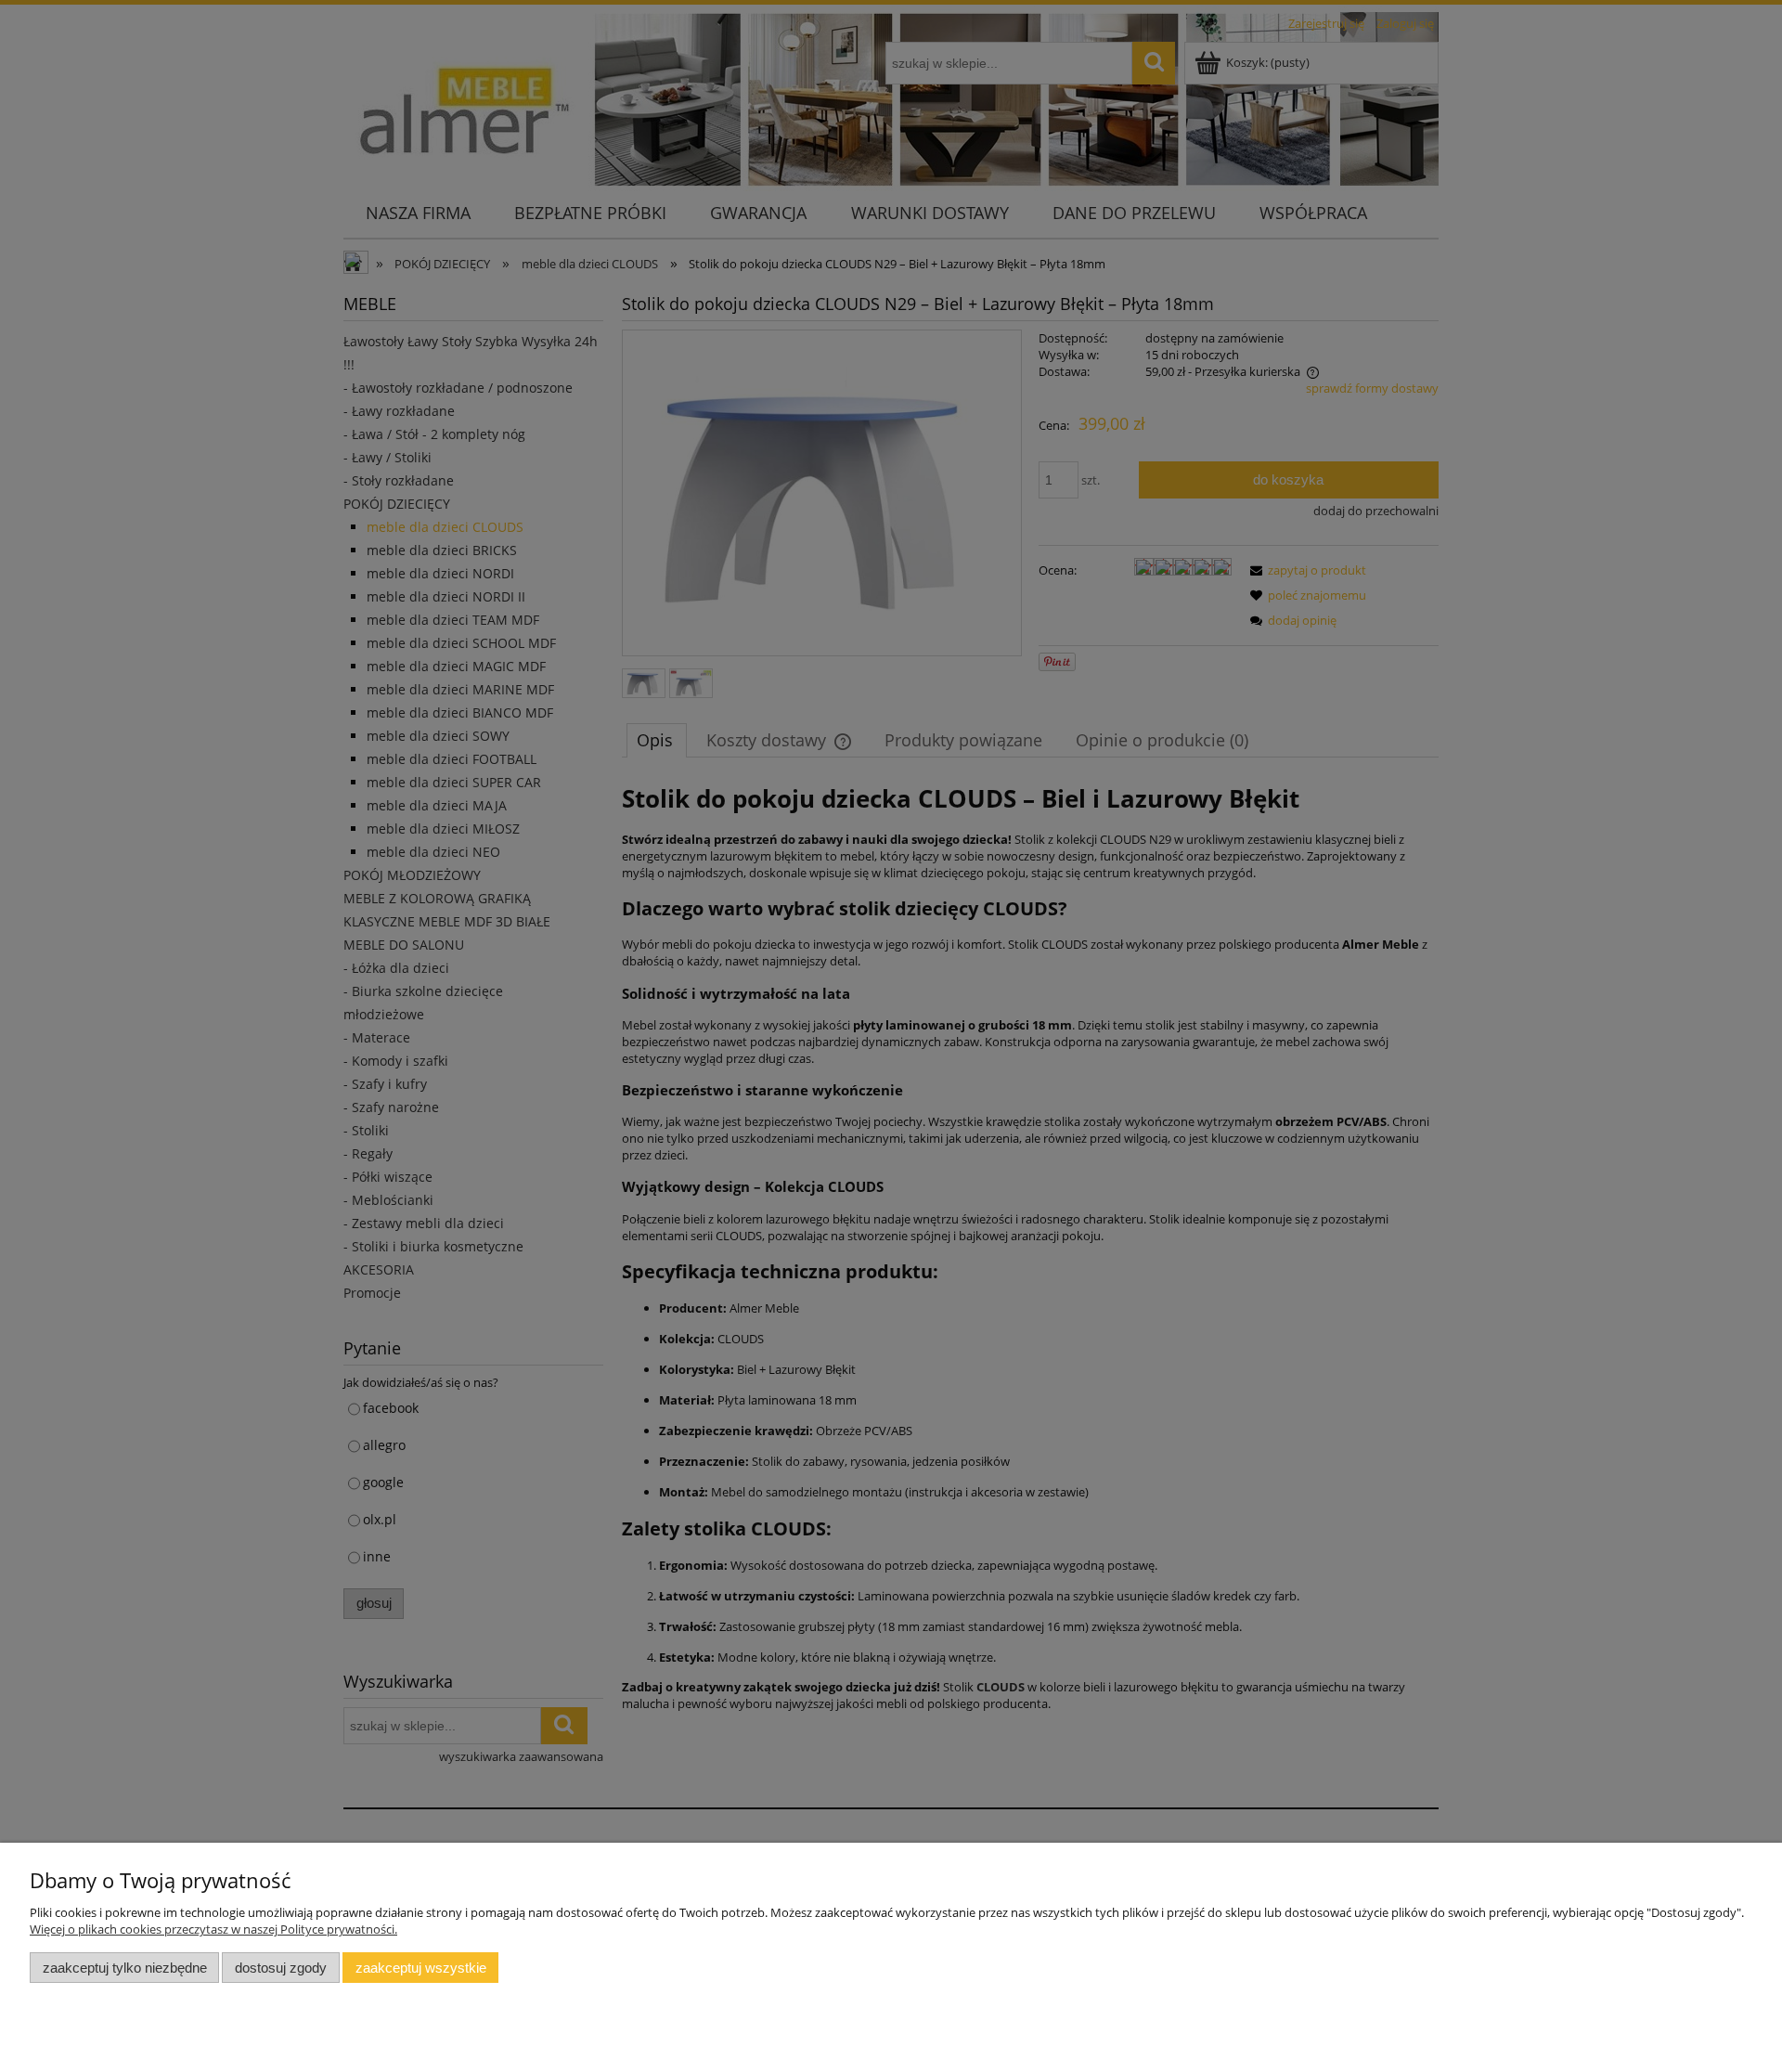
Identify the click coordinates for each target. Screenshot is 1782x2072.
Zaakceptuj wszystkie (421, 1968)
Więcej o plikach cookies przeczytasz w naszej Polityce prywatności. (213, 1929)
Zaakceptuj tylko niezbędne (125, 1968)
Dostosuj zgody (281, 1968)
